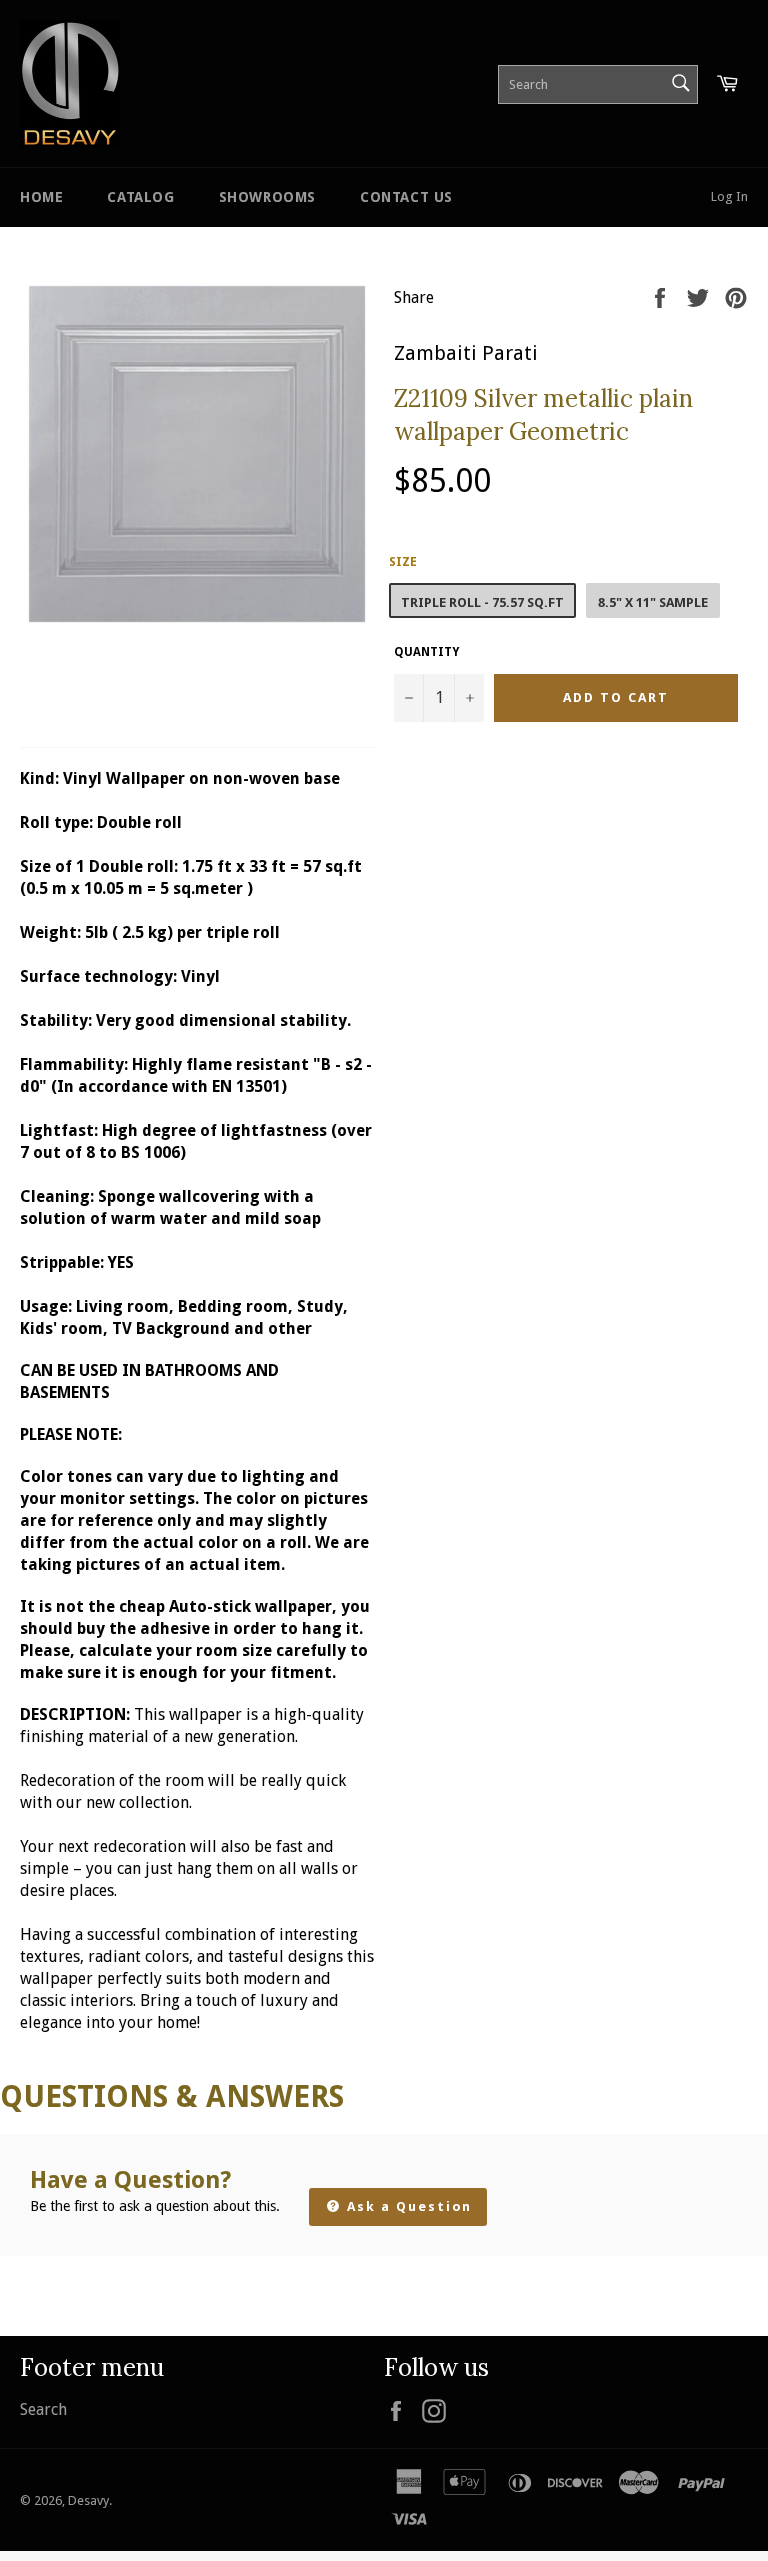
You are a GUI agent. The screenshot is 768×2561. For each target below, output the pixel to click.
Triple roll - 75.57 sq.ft (482, 602)
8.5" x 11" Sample (653, 602)
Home (41, 197)
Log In (729, 196)
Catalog (140, 197)
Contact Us (406, 197)
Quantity (426, 652)
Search (43, 2409)
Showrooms (267, 197)
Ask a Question (407, 2206)
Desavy (88, 2500)
